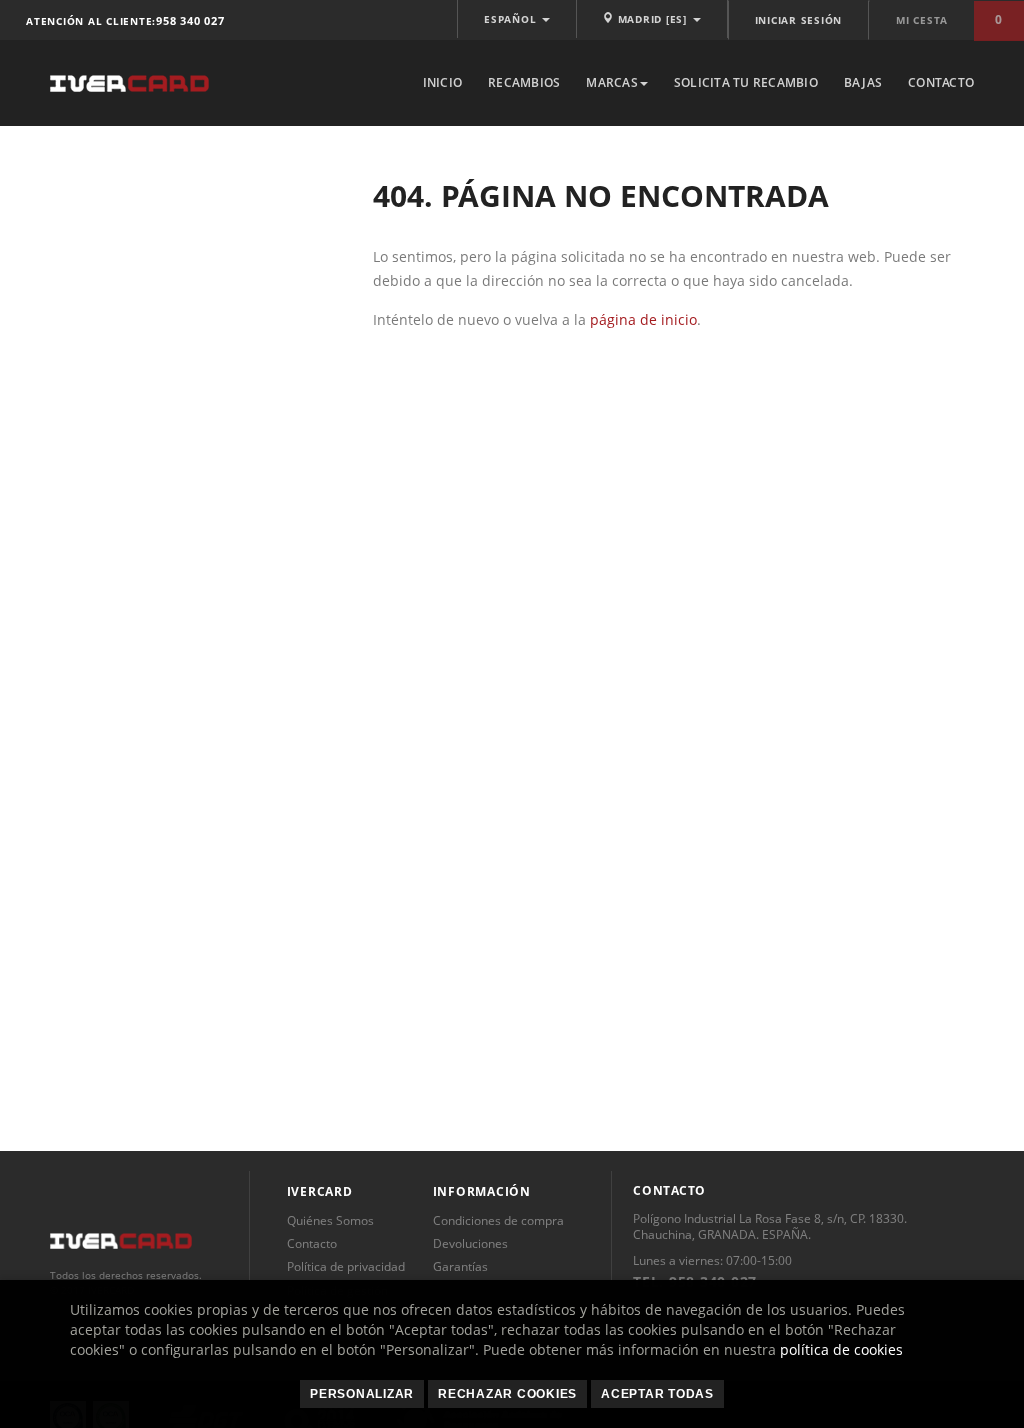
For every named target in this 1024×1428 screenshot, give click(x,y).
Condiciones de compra (498, 1220)
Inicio (443, 82)
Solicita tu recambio (746, 82)
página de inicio (643, 319)
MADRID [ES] (652, 19)
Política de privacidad (346, 1266)
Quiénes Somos (330, 1220)
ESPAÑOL (512, 19)
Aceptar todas (657, 1394)
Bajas (863, 82)
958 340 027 (190, 20)
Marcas (612, 82)
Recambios (524, 82)
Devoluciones (470, 1243)
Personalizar (362, 1394)
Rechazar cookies (507, 1394)
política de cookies (841, 1349)
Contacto (941, 82)
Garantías (460, 1266)
